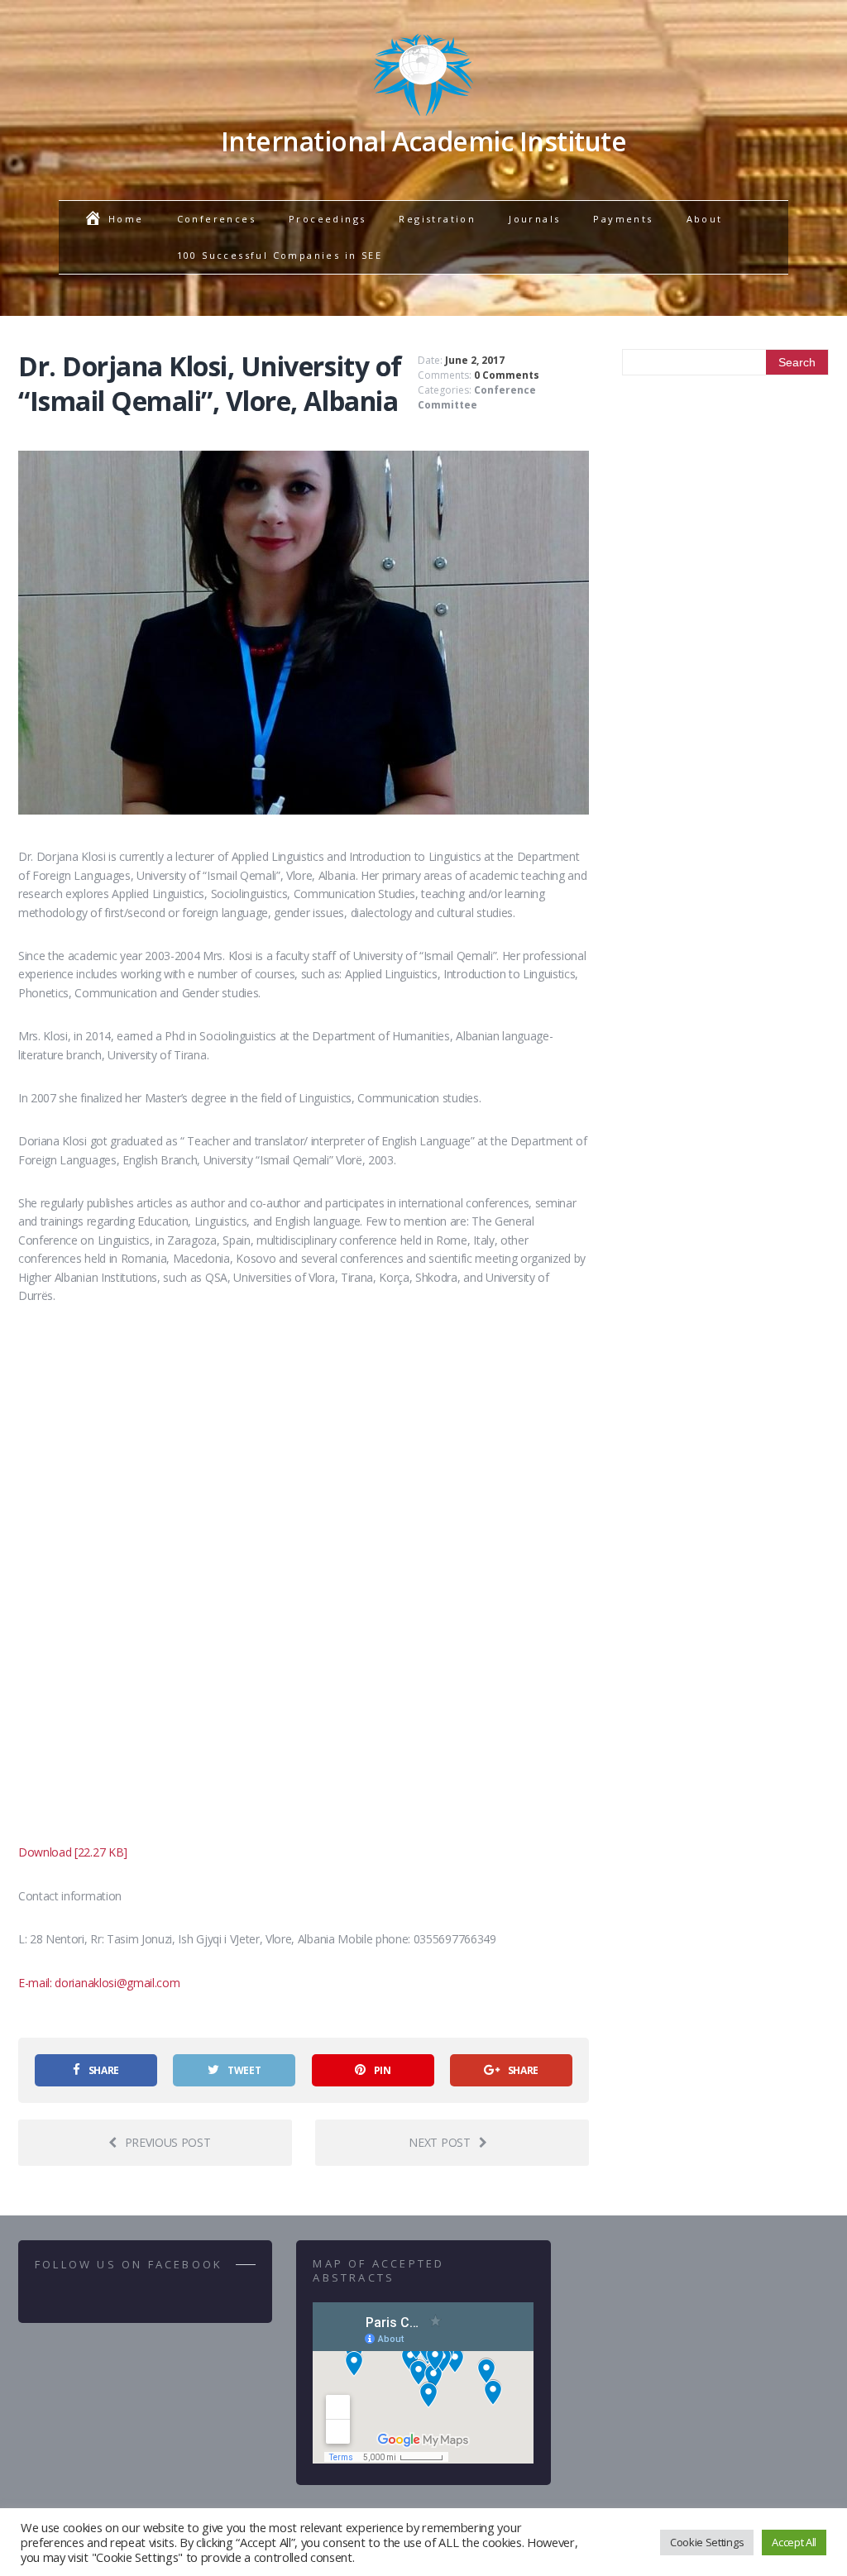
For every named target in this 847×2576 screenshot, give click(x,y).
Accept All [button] (794, 2542)
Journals (534, 219)
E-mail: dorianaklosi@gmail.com (99, 1983)
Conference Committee (477, 397)
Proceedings (327, 219)
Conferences (216, 219)
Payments (623, 219)
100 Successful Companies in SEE (280, 255)
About (705, 219)
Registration (437, 219)
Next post (439, 2142)
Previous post (168, 2142)
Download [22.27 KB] (73, 1852)
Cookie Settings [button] (707, 2542)
